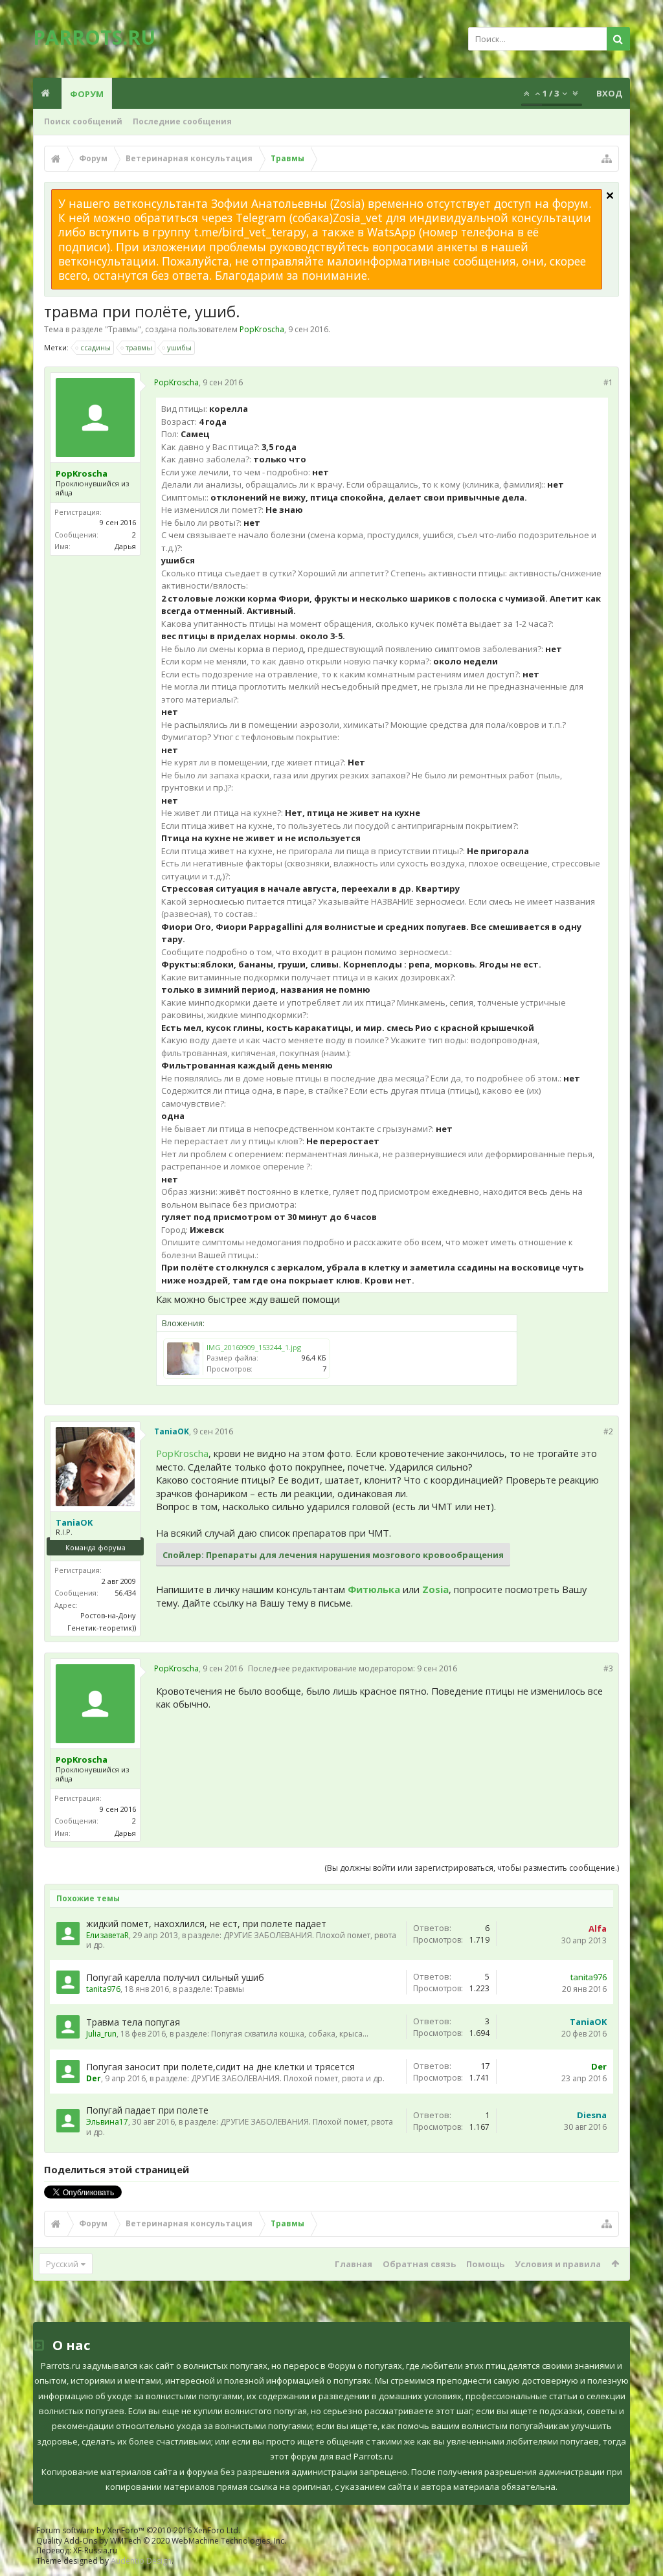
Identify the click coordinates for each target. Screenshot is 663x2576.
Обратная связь (419, 2264)
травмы (139, 347)
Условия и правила (558, 2264)
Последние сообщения (182, 121)
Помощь (485, 2264)
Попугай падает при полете (147, 2110)
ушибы (179, 347)
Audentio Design (141, 2561)
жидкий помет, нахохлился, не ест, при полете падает (206, 1924)
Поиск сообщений (83, 121)
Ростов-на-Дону (108, 1615)
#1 (608, 382)
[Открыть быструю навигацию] (607, 159)
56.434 (125, 1593)
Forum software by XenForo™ (138, 2530)
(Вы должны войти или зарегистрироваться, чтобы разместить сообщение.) (472, 1868)
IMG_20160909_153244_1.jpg (254, 1347)
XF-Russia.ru (95, 2550)
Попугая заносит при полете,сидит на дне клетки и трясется (220, 2067)
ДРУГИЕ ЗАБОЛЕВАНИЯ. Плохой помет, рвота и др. (241, 1940)
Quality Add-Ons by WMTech (161, 2541)
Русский (62, 2264)
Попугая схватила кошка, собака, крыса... (290, 2034)
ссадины (96, 347)
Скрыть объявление (610, 196)
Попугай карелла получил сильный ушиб (175, 1977)
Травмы (123, 329)
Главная (354, 2264)
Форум (87, 94)
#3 (608, 1668)
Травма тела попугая (133, 2022)
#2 (608, 1431)
